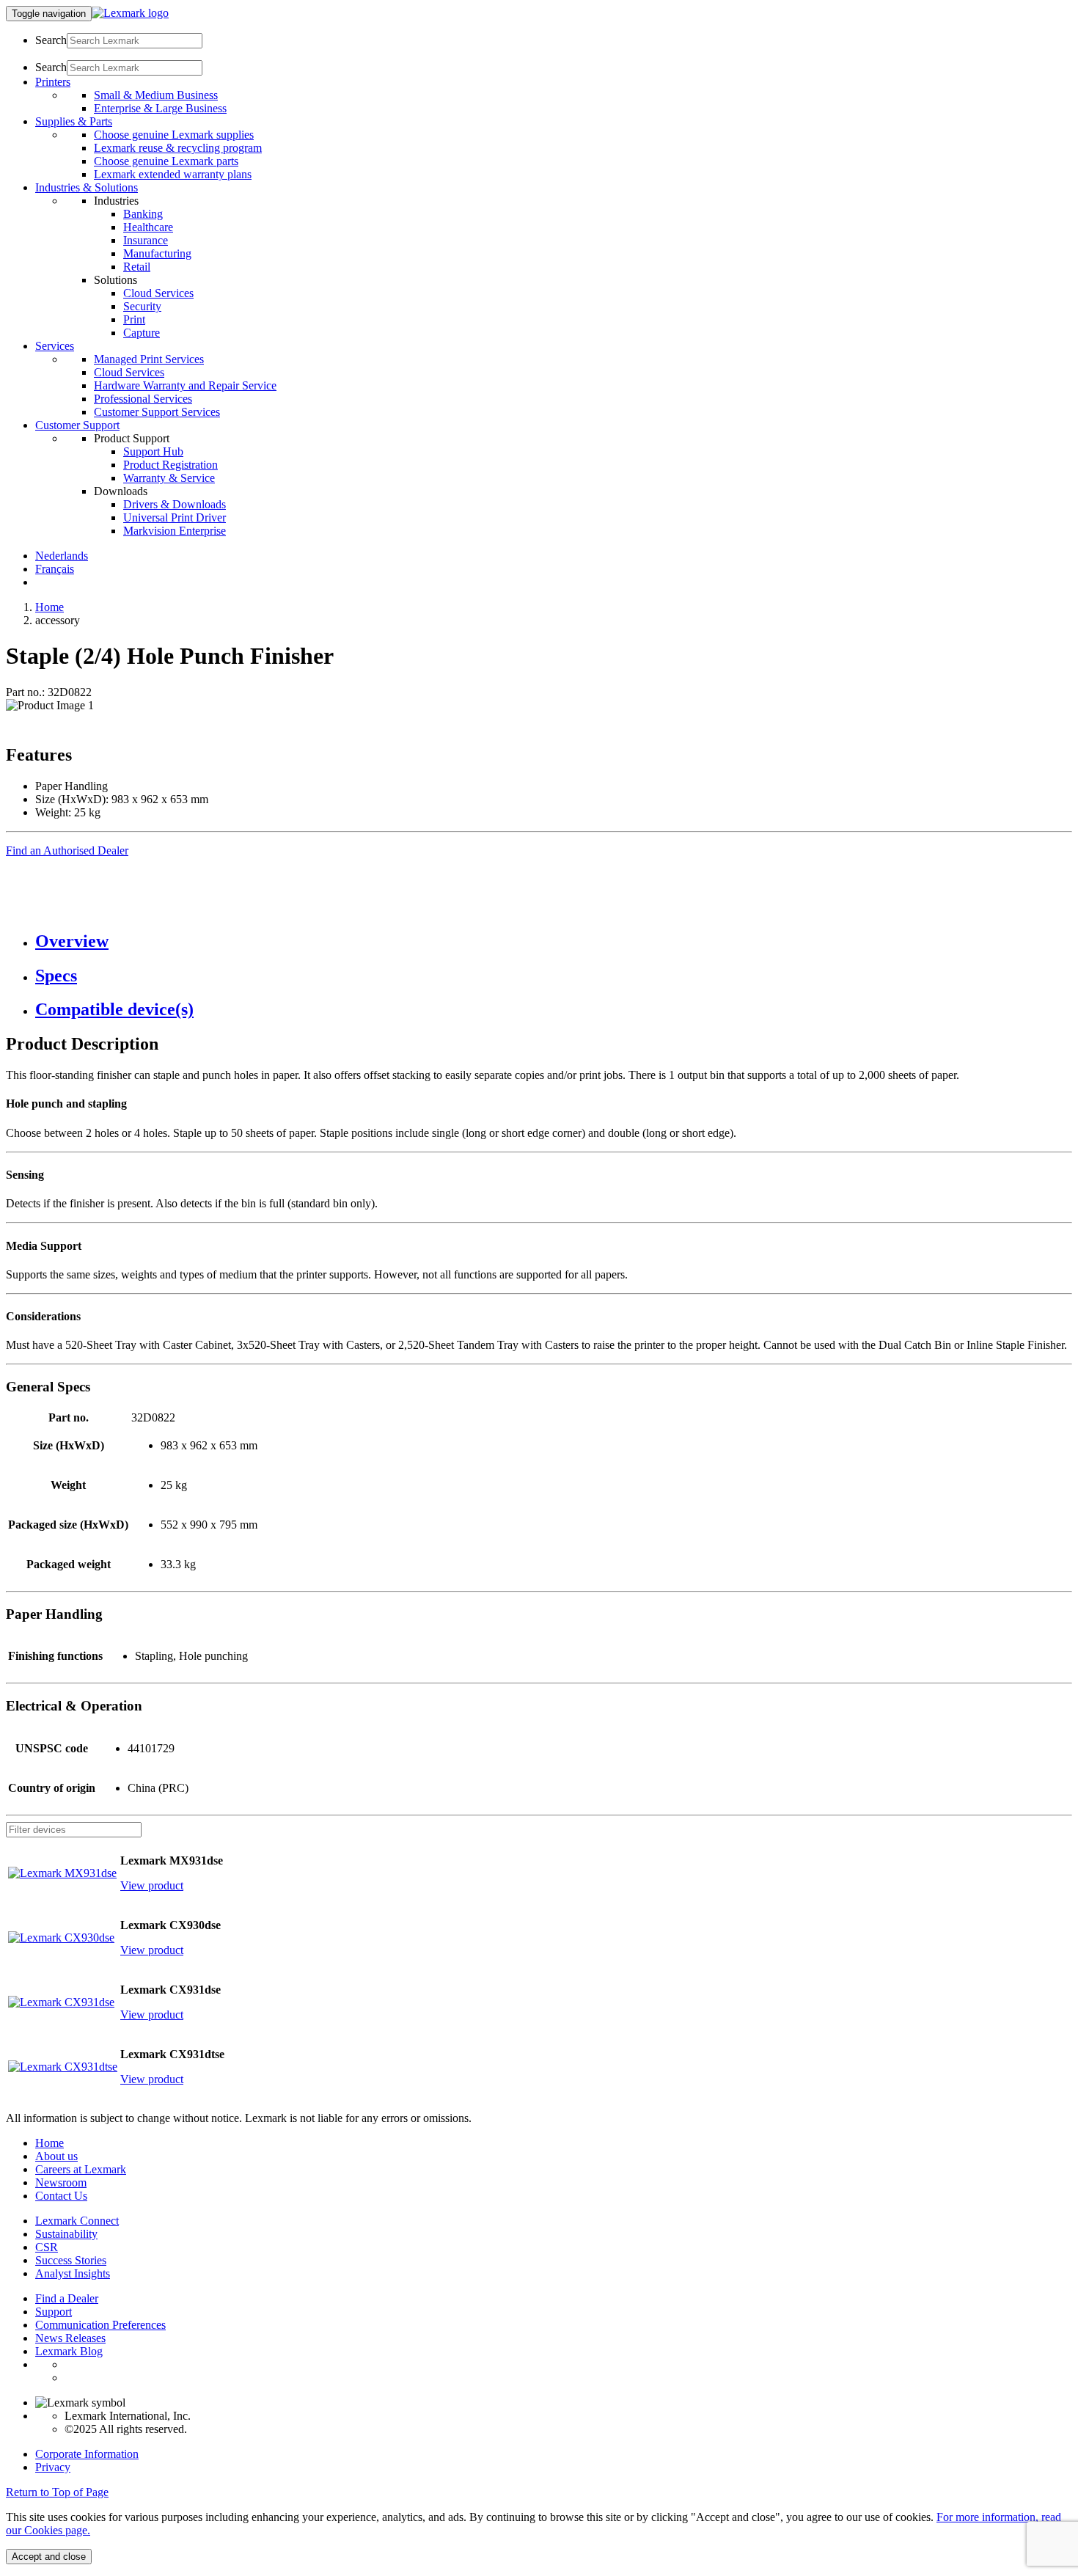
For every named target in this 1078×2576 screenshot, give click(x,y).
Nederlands (62, 556)
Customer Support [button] (77, 425)
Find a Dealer (67, 2298)
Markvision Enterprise (175, 531)
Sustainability (66, 2234)
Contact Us (61, 2196)
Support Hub (153, 451)
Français (55, 569)
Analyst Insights (73, 2273)
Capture (142, 333)
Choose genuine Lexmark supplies (174, 135)
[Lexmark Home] (130, 13)
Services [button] (55, 346)
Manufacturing (157, 253)
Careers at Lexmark (81, 2169)
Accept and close (49, 2557)
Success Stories (71, 2260)
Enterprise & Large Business (160, 108)
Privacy (53, 2467)
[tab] (554, 941)
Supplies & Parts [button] (74, 121)
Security (142, 306)
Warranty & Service (169, 478)
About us (56, 2156)
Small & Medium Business (156, 95)
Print (134, 319)
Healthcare (148, 227)
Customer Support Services (157, 412)
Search (51, 40)
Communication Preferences (100, 2325)
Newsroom (61, 2182)
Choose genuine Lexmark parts (166, 161)
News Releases (70, 2338)
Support (54, 2312)
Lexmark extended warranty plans (173, 174)
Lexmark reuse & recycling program (178, 148)
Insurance (146, 240)
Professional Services (143, 399)
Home (49, 607)
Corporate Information (87, 2454)
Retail (137, 267)
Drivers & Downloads (175, 504)
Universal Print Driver (175, 517)
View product (152, 1885)
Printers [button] (53, 82)
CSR (47, 2247)
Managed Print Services (149, 359)
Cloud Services (158, 293)
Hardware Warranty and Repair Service (185, 385)
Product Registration (170, 465)
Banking (143, 214)
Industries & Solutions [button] (87, 187)
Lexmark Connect (77, 2221)
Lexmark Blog (69, 2351)
